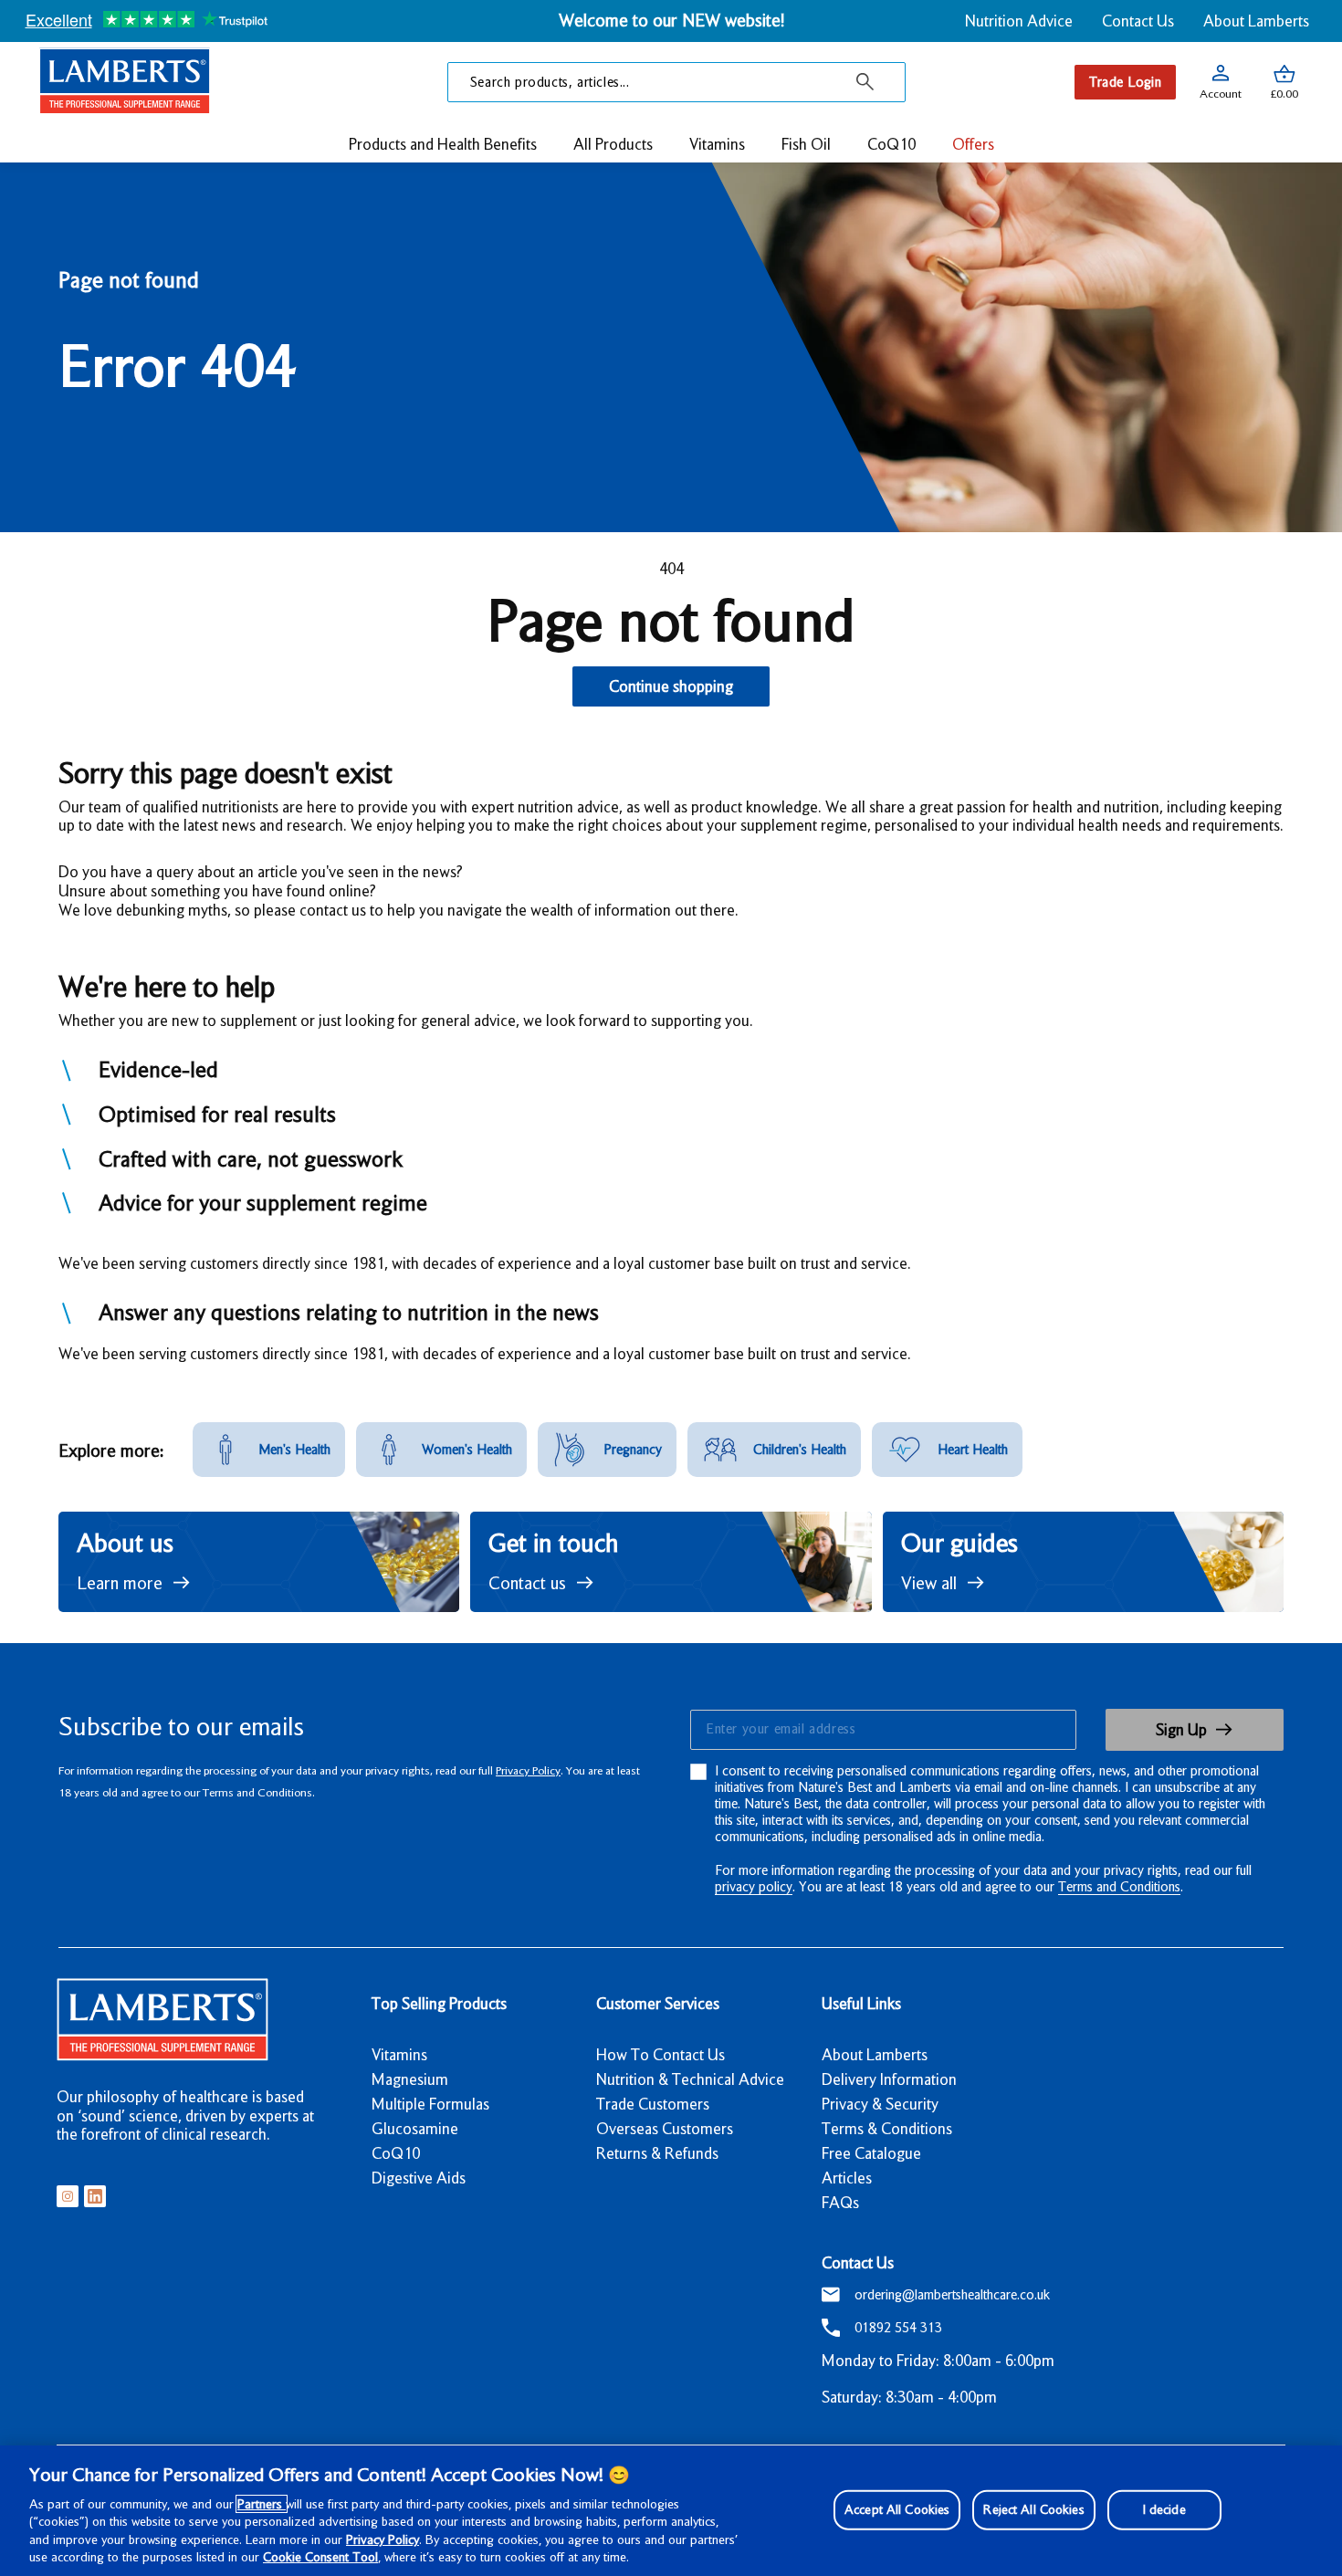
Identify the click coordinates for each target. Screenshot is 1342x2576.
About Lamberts (1256, 21)
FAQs (840, 2203)
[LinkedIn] (95, 2196)
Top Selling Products (439, 2004)
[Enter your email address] (882, 1730)
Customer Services (658, 2004)
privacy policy (754, 1887)
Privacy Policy (528, 1770)
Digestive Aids (419, 2178)
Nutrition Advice (1019, 21)
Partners (262, 2504)
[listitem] (269, 1450)
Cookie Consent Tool (320, 2557)
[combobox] (676, 82)
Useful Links (861, 2004)
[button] (1284, 82)
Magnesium (410, 2079)
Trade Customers (653, 2104)
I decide (1164, 2509)
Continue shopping (671, 686)
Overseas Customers (665, 2129)
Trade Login (1125, 82)
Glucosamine (415, 2129)
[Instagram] (68, 2196)
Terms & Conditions (887, 2129)
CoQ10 (396, 2153)
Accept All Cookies (897, 2509)
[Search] (865, 82)
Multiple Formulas (430, 2104)
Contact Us (1138, 21)
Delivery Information (889, 2079)
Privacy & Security (880, 2104)
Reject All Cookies (1033, 2509)
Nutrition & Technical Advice (690, 2079)
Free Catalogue (871, 2153)
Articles (847, 2178)
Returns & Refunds (657, 2153)
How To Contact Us (661, 2055)
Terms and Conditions (1119, 1887)
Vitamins (399, 2055)
